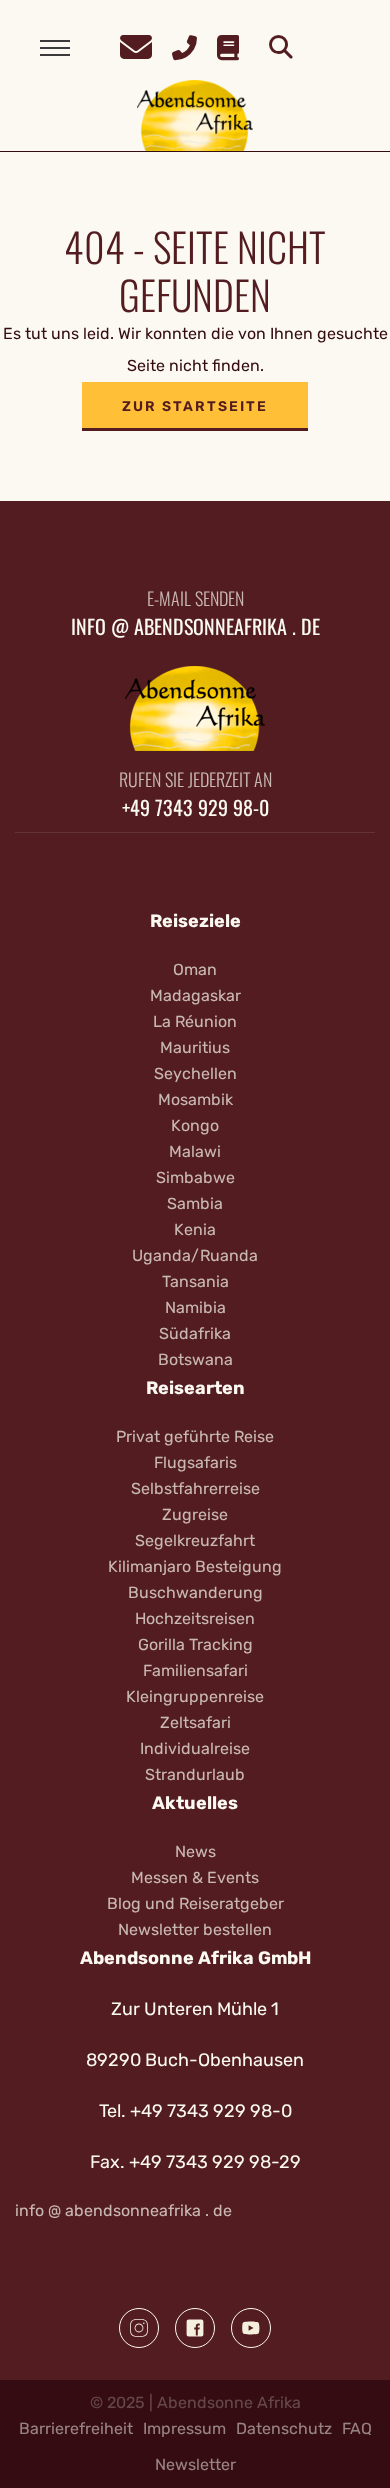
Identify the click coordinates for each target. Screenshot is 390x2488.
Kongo (195, 1125)
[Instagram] (139, 2328)
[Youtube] (251, 2328)
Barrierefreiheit (76, 2428)
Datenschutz (284, 2428)
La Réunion (195, 1021)
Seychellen (195, 1073)
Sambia (195, 1203)
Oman (195, 969)
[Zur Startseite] (195, 114)
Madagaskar (195, 995)
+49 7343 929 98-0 (195, 807)
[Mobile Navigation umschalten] (55, 48)
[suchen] (281, 48)
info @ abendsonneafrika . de (195, 626)
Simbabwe (195, 1177)
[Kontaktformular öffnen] (136, 44)
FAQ (357, 2428)
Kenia (195, 1229)
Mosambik (195, 1099)
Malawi (195, 1151)
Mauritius (195, 1047)
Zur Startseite (195, 406)
